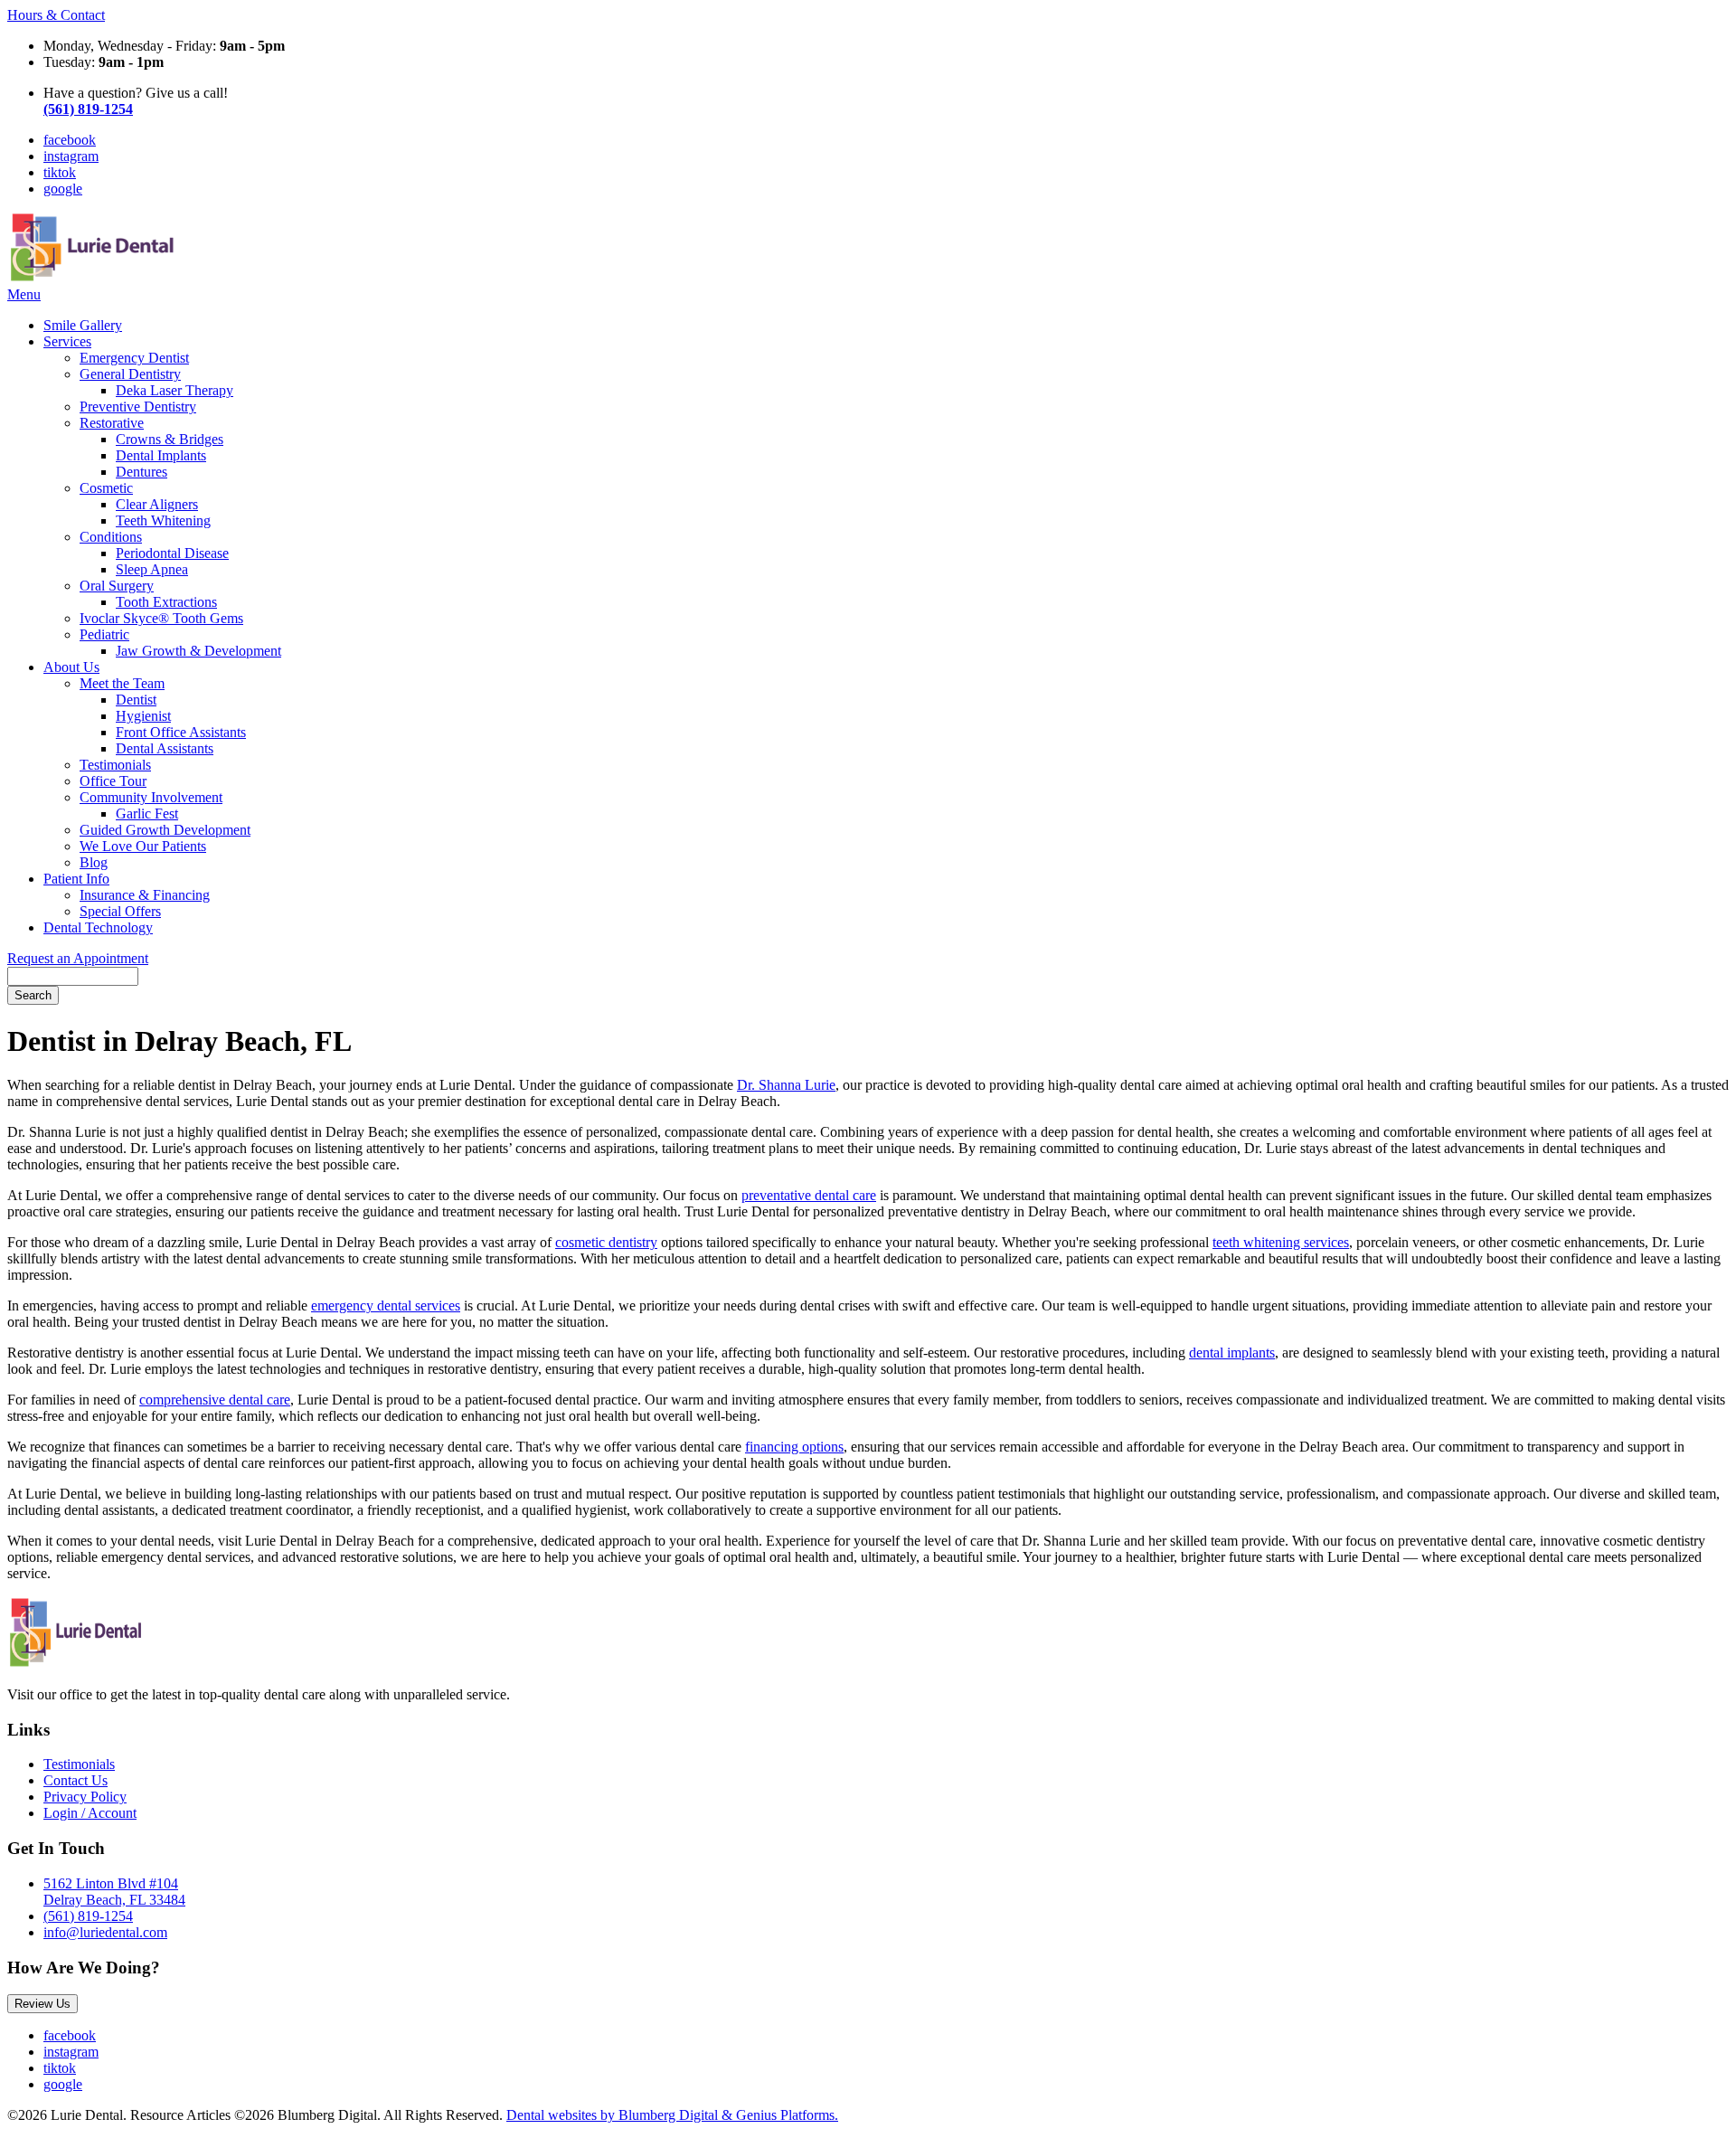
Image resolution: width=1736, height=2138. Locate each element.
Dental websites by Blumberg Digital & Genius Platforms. (672, 2115)
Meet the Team (122, 683)
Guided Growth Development (165, 830)
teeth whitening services (1281, 1242)
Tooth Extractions (166, 602)
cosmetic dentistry (606, 1242)
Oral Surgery (117, 586)
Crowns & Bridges (170, 439)
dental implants (1232, 1353)
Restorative (112, 423)
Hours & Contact (56, 15)
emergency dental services (386, 1306)
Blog (94, 862)
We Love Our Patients (143, 846)
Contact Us (75, 1780)
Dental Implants (161, 455)
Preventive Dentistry (138, 407)
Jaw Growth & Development (198, 651)
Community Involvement (151, 797)
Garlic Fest (147, 814)
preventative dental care (809, 1195)
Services (67, 341)
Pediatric (104, 634)
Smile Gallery (83, 325)
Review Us (42, 2004)
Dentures (142, 472)
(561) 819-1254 (88, 1916)
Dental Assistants (165, 748)
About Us (71, 667)
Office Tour (113, 781)
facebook (70, 140)
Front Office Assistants (181, 732)
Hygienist (143, 716)
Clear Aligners (157, 504)
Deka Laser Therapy (175, 390)
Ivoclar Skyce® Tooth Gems (161, 618)
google (63, 189)
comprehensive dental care (215, 1400)
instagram (71, 156)
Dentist (136, 700)
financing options (794, 1447)
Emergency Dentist (134, 358)
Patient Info (76, 879)
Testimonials (115, 765)
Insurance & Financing (145, 895)
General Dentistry (130, 374)
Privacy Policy (85, 1797)
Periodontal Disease (172, 553)
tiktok (60, 172)
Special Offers (120, 911)
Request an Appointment (78, 958)
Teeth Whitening (163, 520)
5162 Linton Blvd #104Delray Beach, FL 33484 (114, 1892)
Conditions (111, 537)
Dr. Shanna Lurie (786, 1085)
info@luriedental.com (105, 1932)
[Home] (94, 278)
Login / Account (90, 1813)
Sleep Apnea (152, 569)
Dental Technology (98, 927)
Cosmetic (106, 488)
